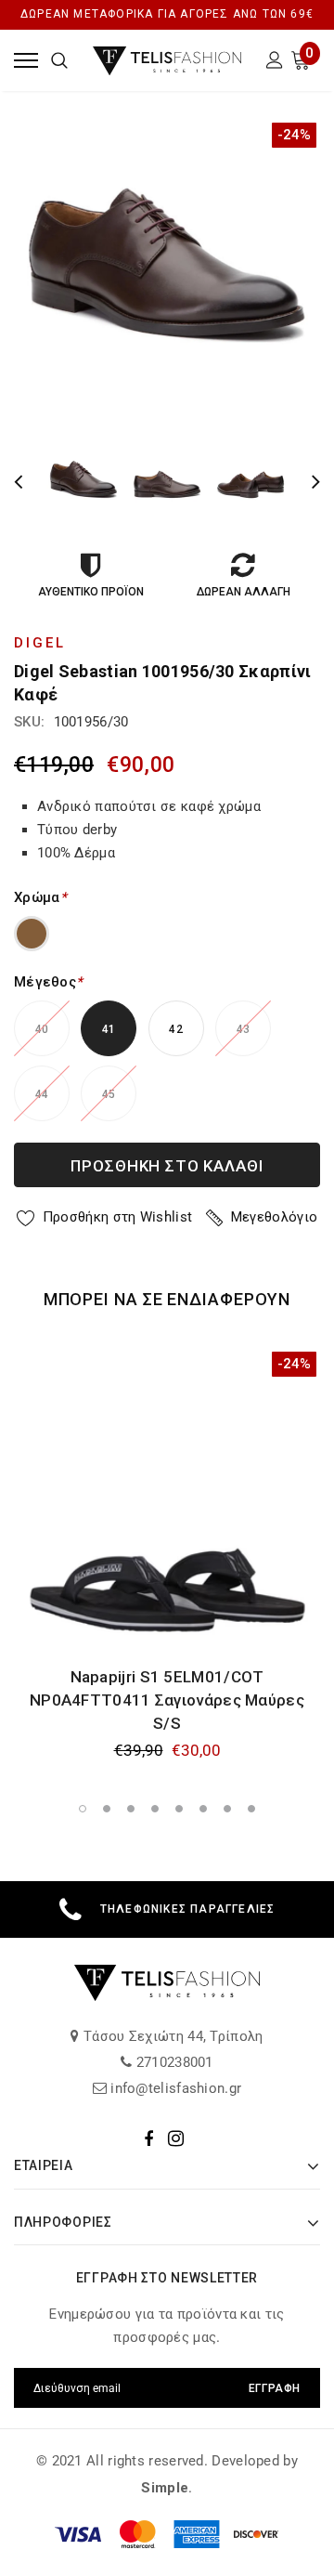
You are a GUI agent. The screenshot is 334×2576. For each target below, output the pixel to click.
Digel (40, 643)
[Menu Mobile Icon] (26, 60)
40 (42, 1029)
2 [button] (107, 1809)
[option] (167, 272)
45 (109, 1094)
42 (176, 1029)
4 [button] (155, 1809)
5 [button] (179, 1809)
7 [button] (227, 1809)
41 (109, 1029)
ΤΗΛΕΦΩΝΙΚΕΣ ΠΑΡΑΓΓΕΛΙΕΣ (188, 1909)
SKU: (29, 722)
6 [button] (203, 1809)
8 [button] (251, 1809)
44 (42, 1094)
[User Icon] (275, 63)
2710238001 (173, 2062)
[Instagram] (176, 2138)
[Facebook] (148, 2138)
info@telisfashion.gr (174, 2088)
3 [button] (131, 1809)
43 (244, 1029)
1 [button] (83, 1809)
